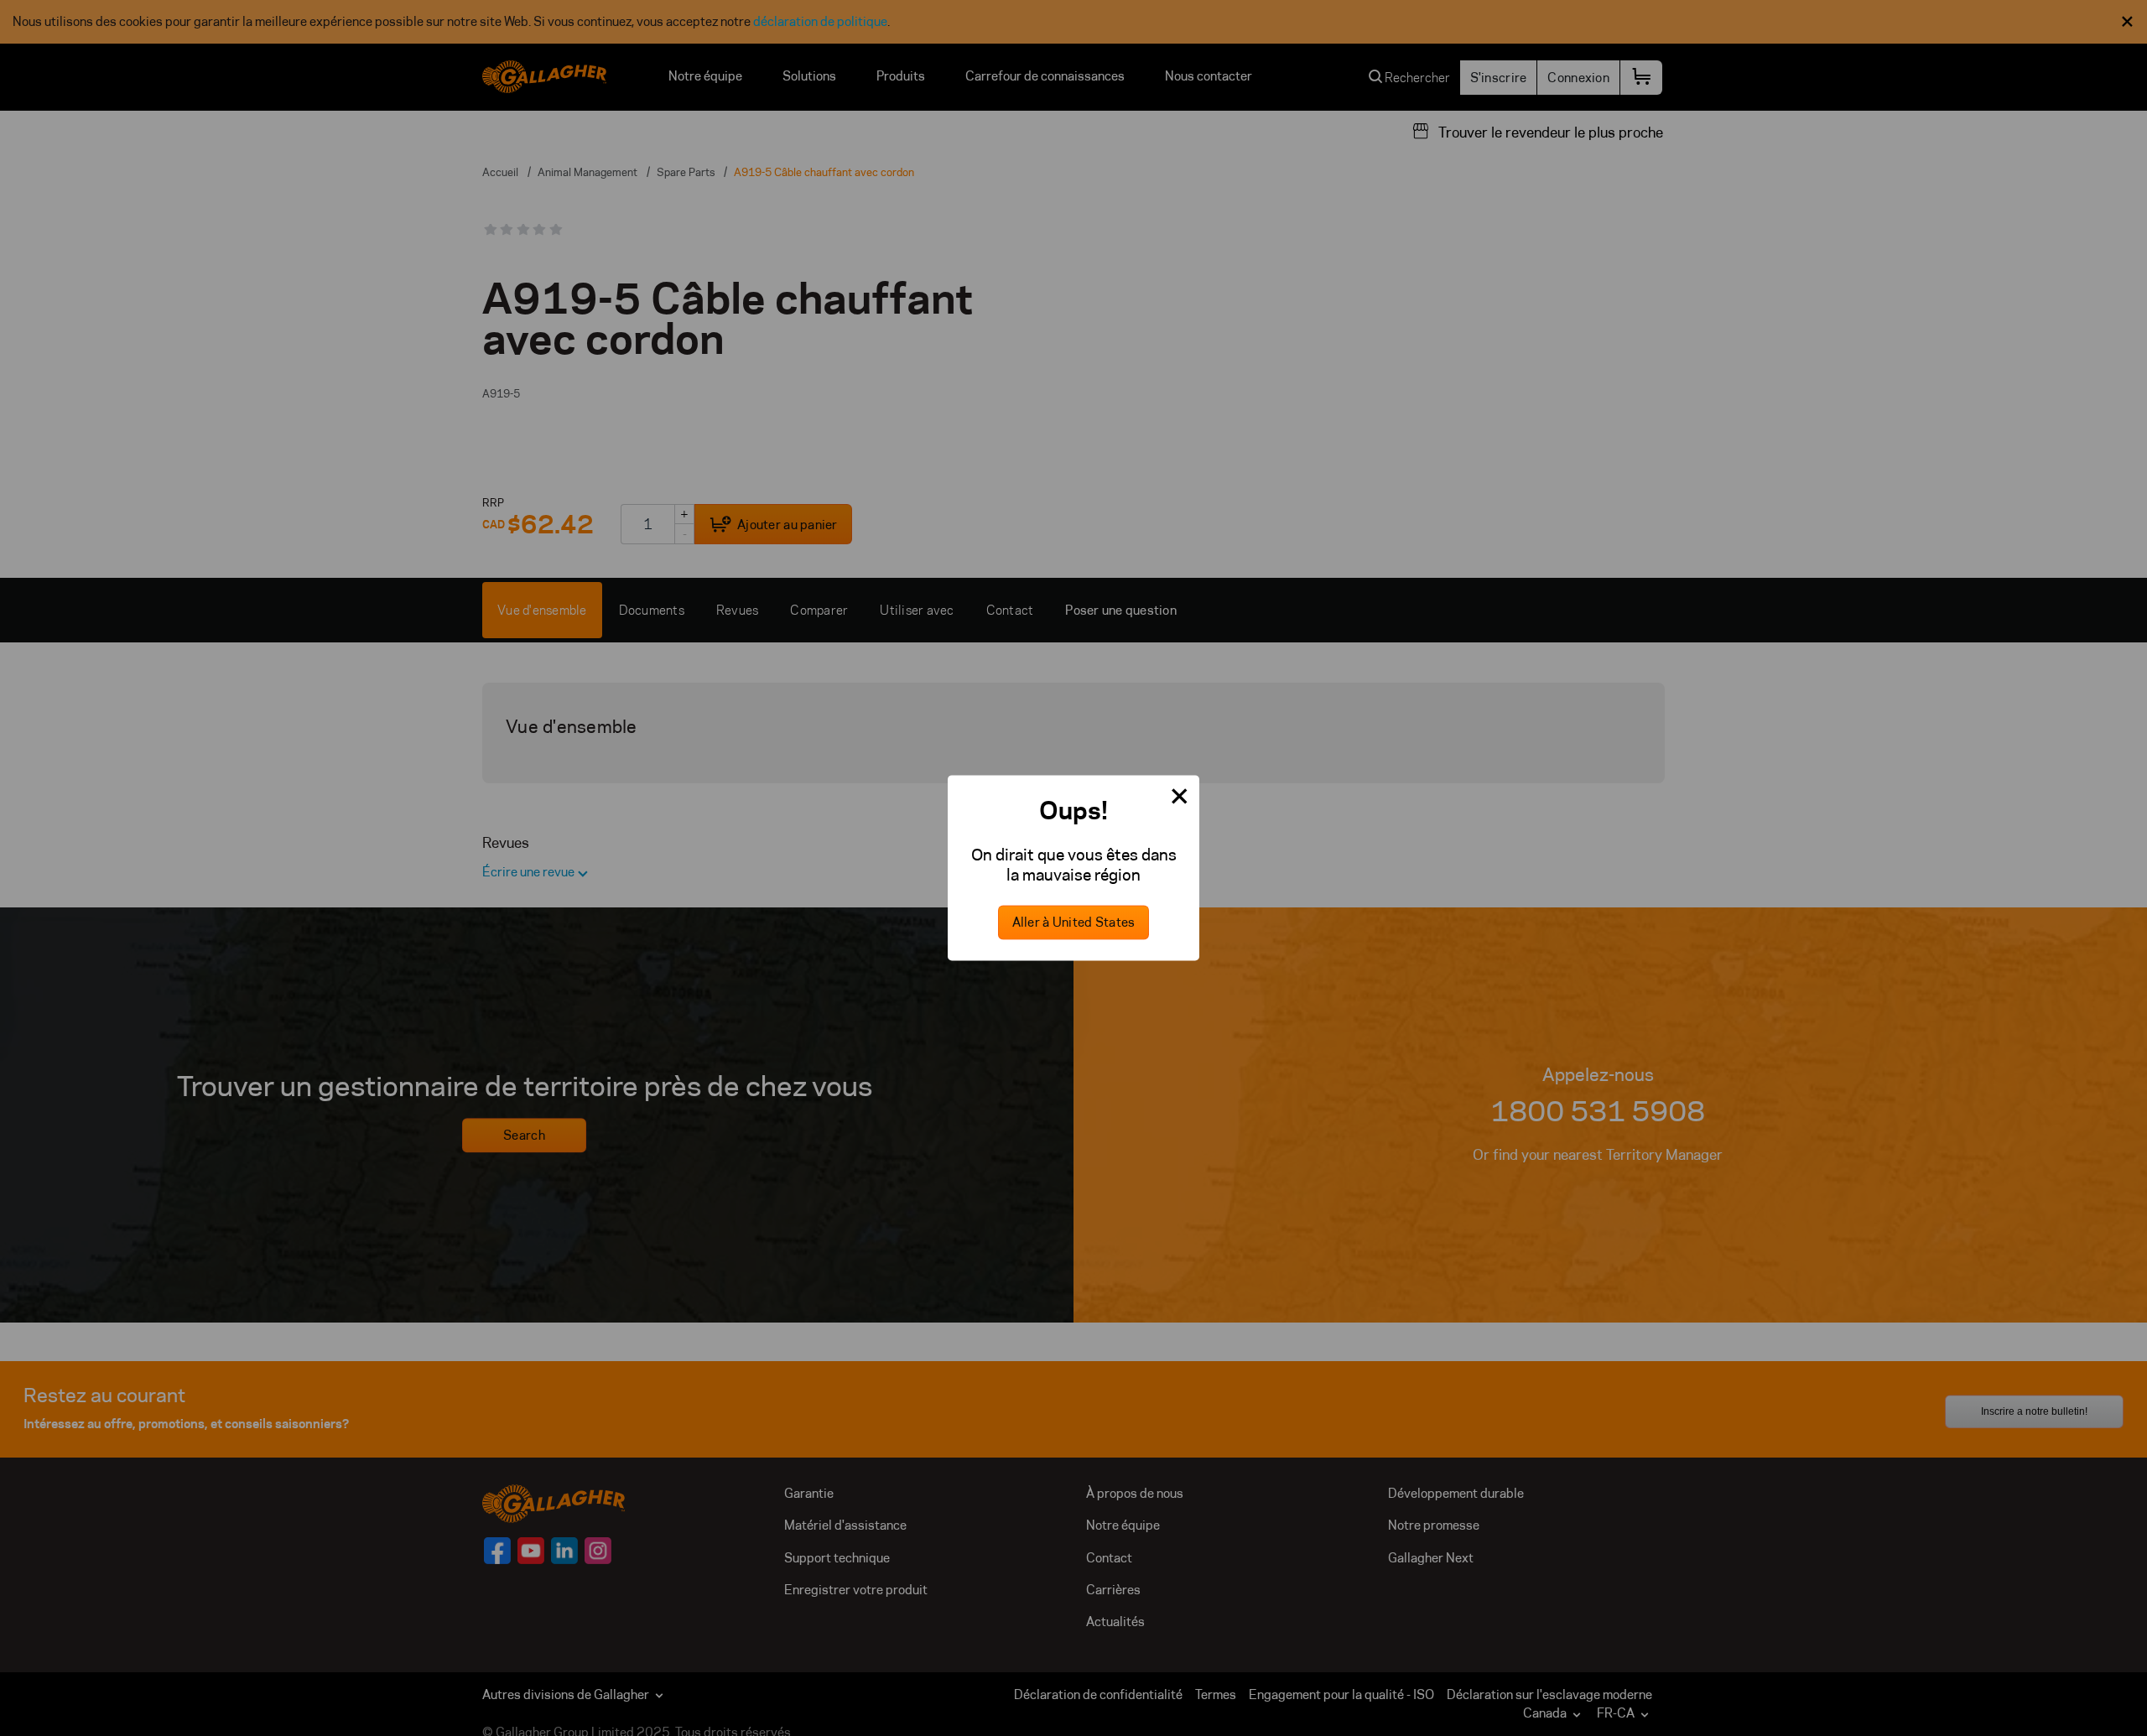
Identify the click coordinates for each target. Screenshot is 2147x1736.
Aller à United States (1074, 923)
